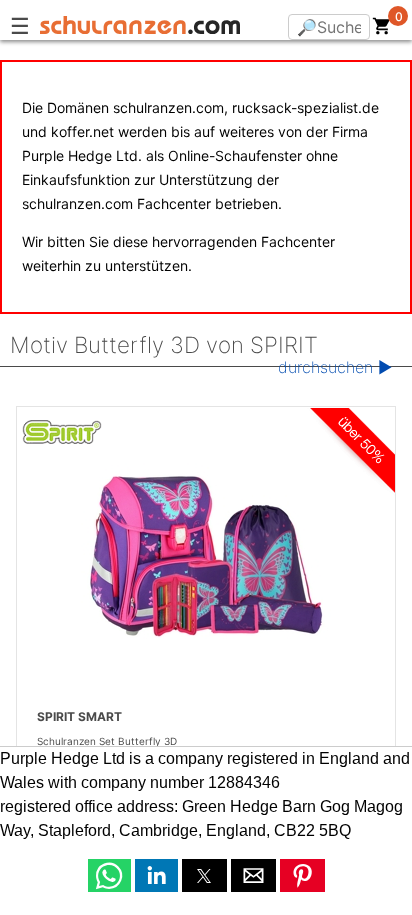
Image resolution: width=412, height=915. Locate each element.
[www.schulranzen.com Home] (140, 28)
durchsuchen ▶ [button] (335, 367)
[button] (109, 875)
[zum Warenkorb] (382, 30)
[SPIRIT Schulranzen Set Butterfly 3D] (206, 556)
